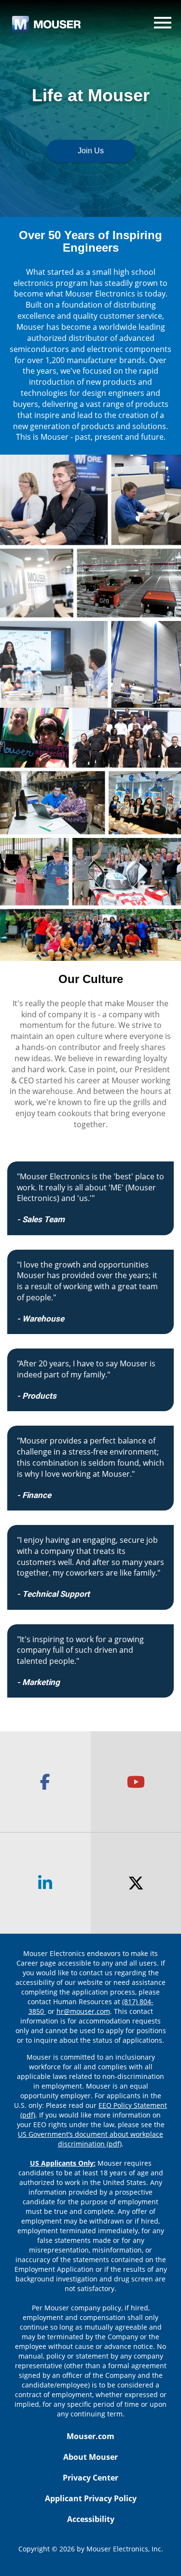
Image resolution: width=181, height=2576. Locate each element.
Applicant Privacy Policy (91, 2498)
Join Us (91, 151)
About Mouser (90, 2457)
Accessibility (91, 2519)
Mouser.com (90, 2436)
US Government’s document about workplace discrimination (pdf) (90, 2139)
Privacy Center (90, 2478)
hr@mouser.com (83, 2011)
